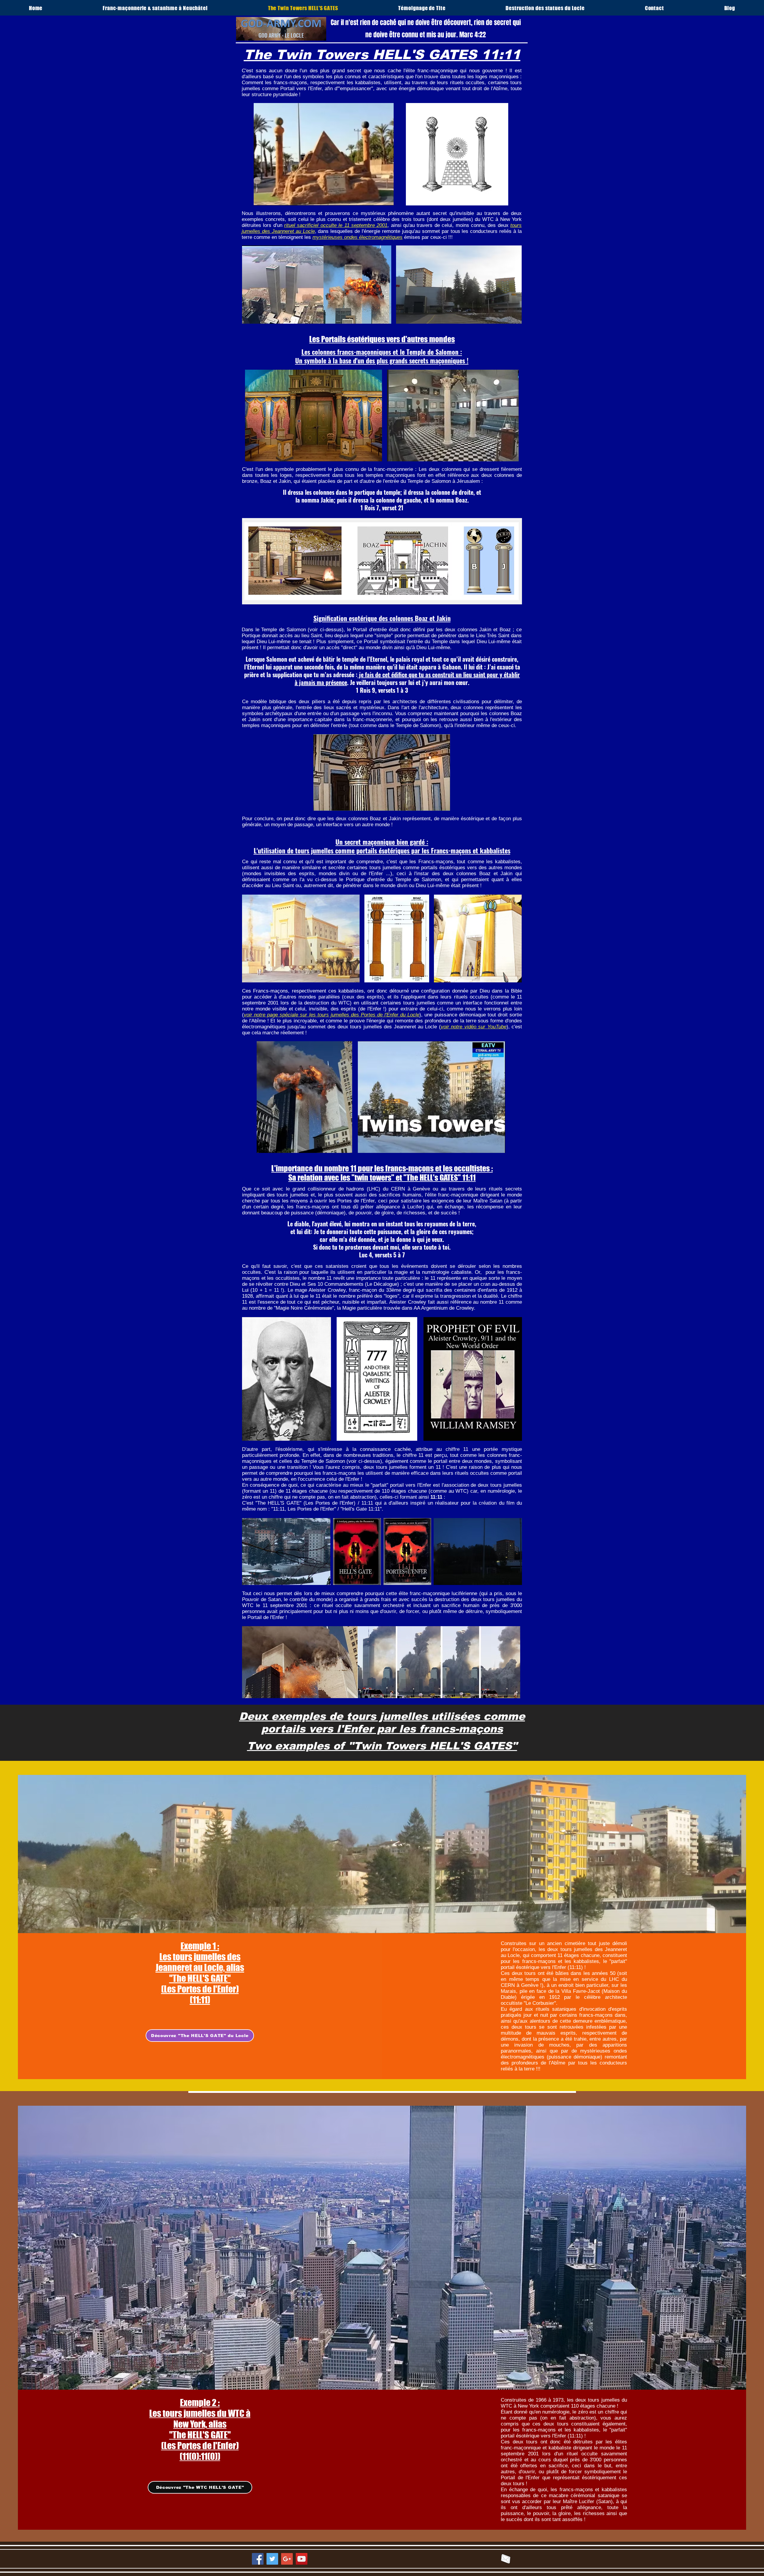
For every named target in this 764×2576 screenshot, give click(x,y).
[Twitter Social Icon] (272, 2559)
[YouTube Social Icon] (302, 2559)
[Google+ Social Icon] (287, 2559)
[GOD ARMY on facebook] (258, 2559)
